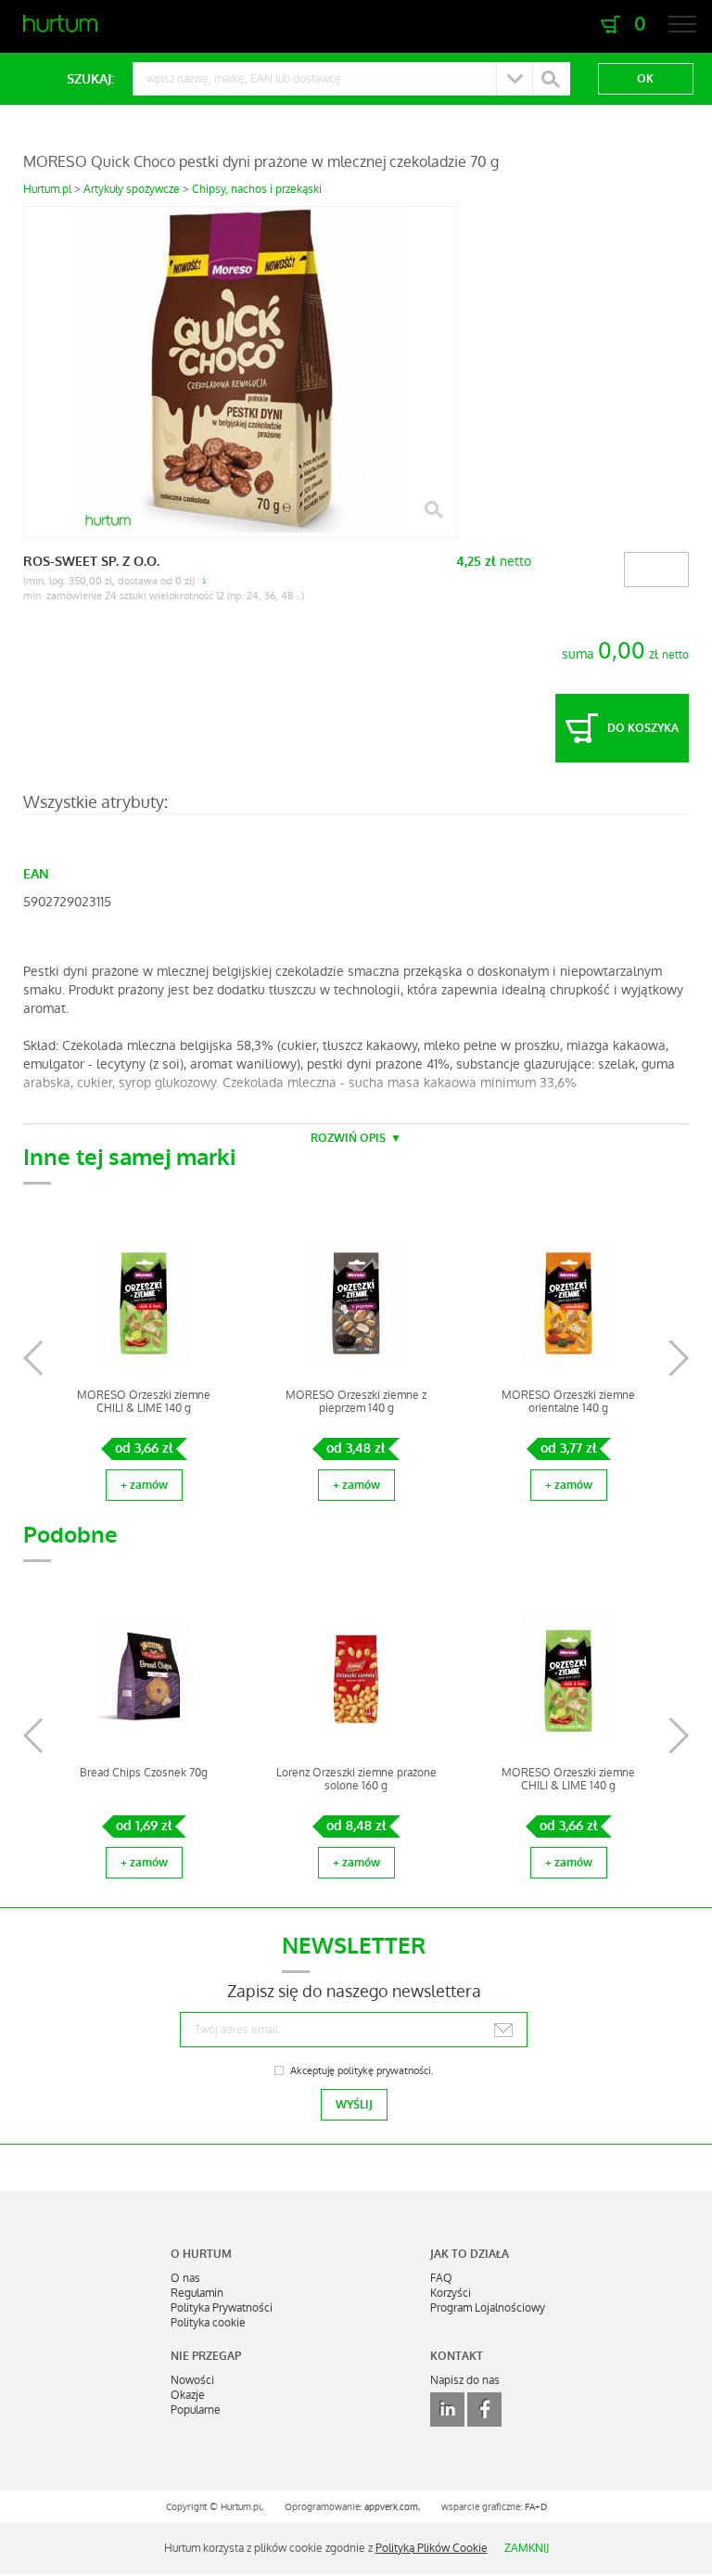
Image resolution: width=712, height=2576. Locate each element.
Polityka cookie (208, 2323)
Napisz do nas (465, 2380)
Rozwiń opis (348, 1138)
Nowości (192, 2380)
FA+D (536, 2507)
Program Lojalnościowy (488, 2308)
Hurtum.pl (47, 189)
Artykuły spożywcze (132, 189)
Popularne (196, 2410)
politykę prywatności (384, 2071)
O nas (185, 2278)
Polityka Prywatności (222, 2308)
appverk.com (391, 2507)
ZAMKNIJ (527, 2548)
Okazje (188, 2395)
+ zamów (144, 1485)
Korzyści (451, 2293)
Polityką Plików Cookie (432, 2548)
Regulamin (197, 2293)
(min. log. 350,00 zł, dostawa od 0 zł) (109, 581)
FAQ (441, 2278)
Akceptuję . (362, 2071)
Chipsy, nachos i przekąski (257, 189)
